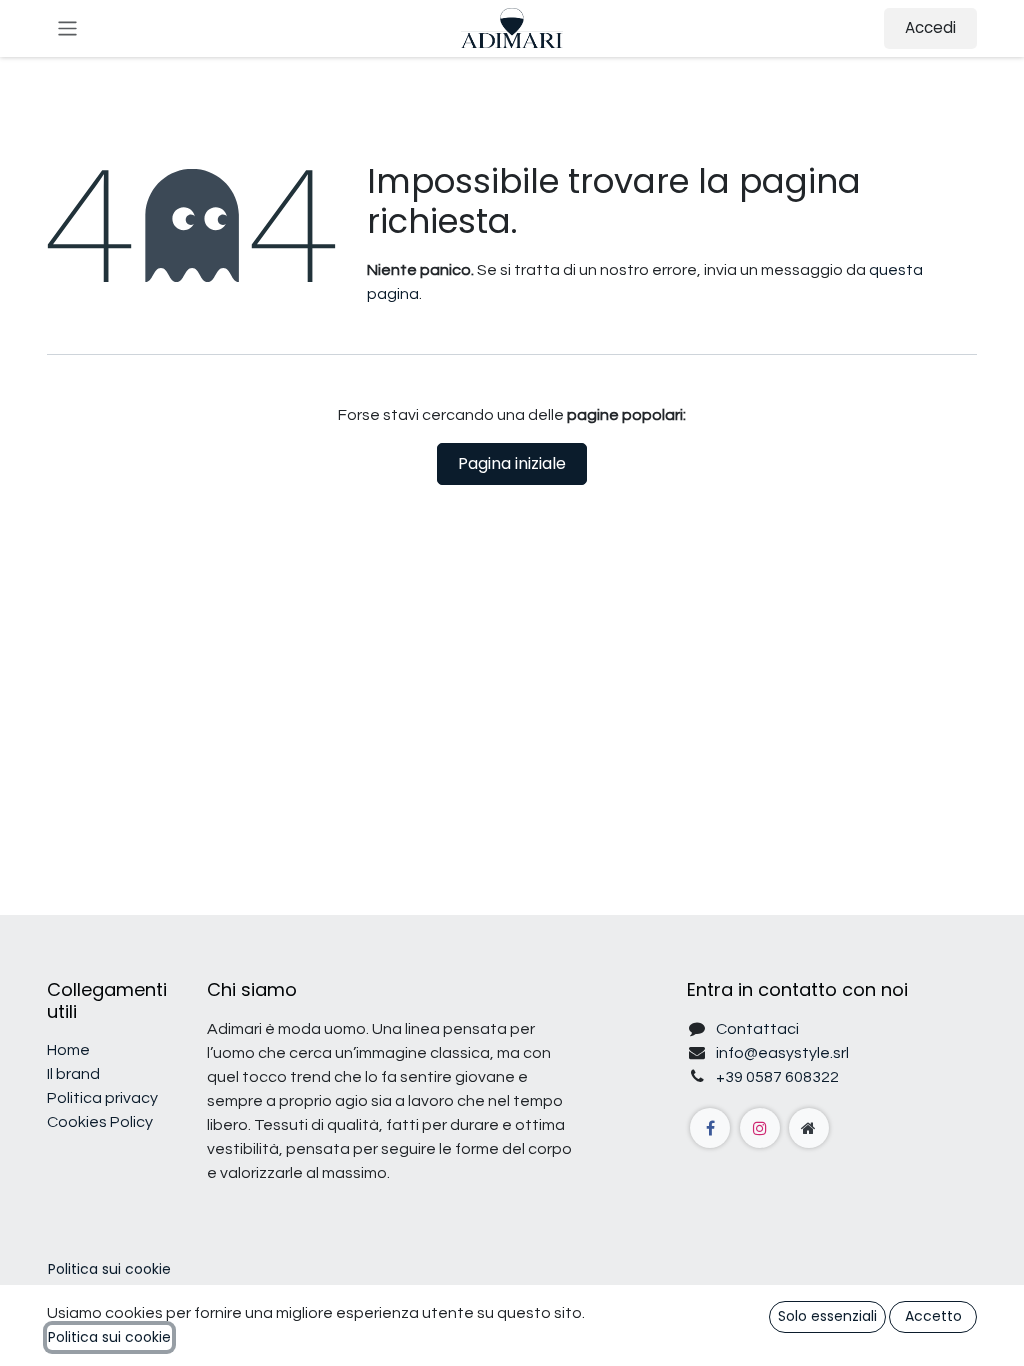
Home (68, 1050)
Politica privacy (102, 1098)
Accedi (930, 27)
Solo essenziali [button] (827, 1316)
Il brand (73, 1074)
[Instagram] (760, 1128)
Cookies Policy (100, 1122)
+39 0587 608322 (777, 1077)
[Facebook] (710, 1128)
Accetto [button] (933, 1316)
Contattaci (757, 1029)
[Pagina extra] (809, 1128)
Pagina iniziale (512, 463)
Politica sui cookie (109, 1269)
